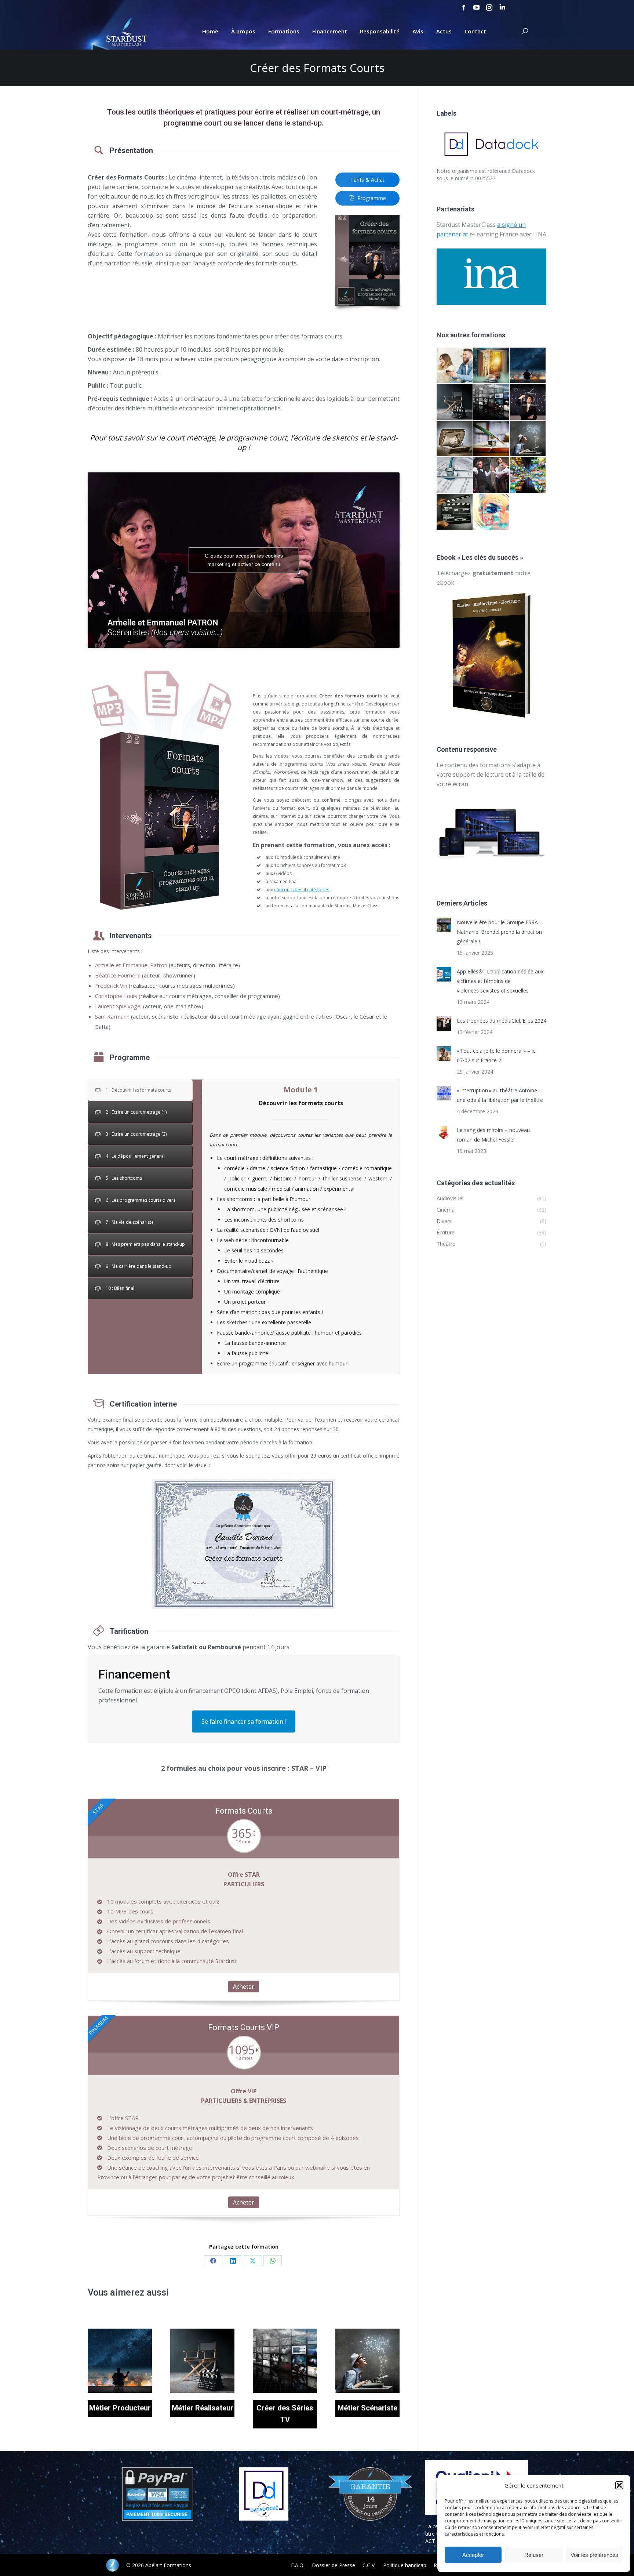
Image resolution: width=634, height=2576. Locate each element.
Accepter (473, 2555)
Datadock (523, 171)
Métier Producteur (120, 2408)
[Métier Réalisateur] (455, 402)
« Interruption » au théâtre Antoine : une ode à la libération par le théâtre (500, 1095)
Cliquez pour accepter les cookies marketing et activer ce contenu (244, 560)
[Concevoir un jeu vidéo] (455, 366)
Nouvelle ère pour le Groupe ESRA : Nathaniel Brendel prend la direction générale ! (499, 932)
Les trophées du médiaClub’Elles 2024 (502, 1021)
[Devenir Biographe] (492, 439)
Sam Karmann (112, 1016)
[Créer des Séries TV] (492, 402)
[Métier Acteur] (492, 475)
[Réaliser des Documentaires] (528, 475)
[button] (619, 2485)
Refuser (534, 2555)
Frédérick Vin (111, 986)
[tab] (140, 1090)
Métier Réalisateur (203, 2408)
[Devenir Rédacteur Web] (492, 512)
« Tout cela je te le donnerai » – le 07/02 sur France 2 (496, 1055)
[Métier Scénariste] (528, 439)
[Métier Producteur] (528, 366)
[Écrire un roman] (455, 439)
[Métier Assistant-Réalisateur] (455, 512)
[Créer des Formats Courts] (528, 402)
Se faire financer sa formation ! (244, 1721)
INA (541, 234)
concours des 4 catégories (302, 890)
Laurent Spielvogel (118, 1006)
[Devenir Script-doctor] (455, 475)
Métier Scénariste (367, 2408)
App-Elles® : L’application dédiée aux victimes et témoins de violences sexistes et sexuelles (500, 981)
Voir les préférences (594, 2555)
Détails (130, 2361)
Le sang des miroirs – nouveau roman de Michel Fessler (493, 1135)
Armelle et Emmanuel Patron (131, 965)
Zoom (110, 2361)
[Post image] (444, 925)
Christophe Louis (116, 996)
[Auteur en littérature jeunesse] (492, 366)
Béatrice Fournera (118, 975)
